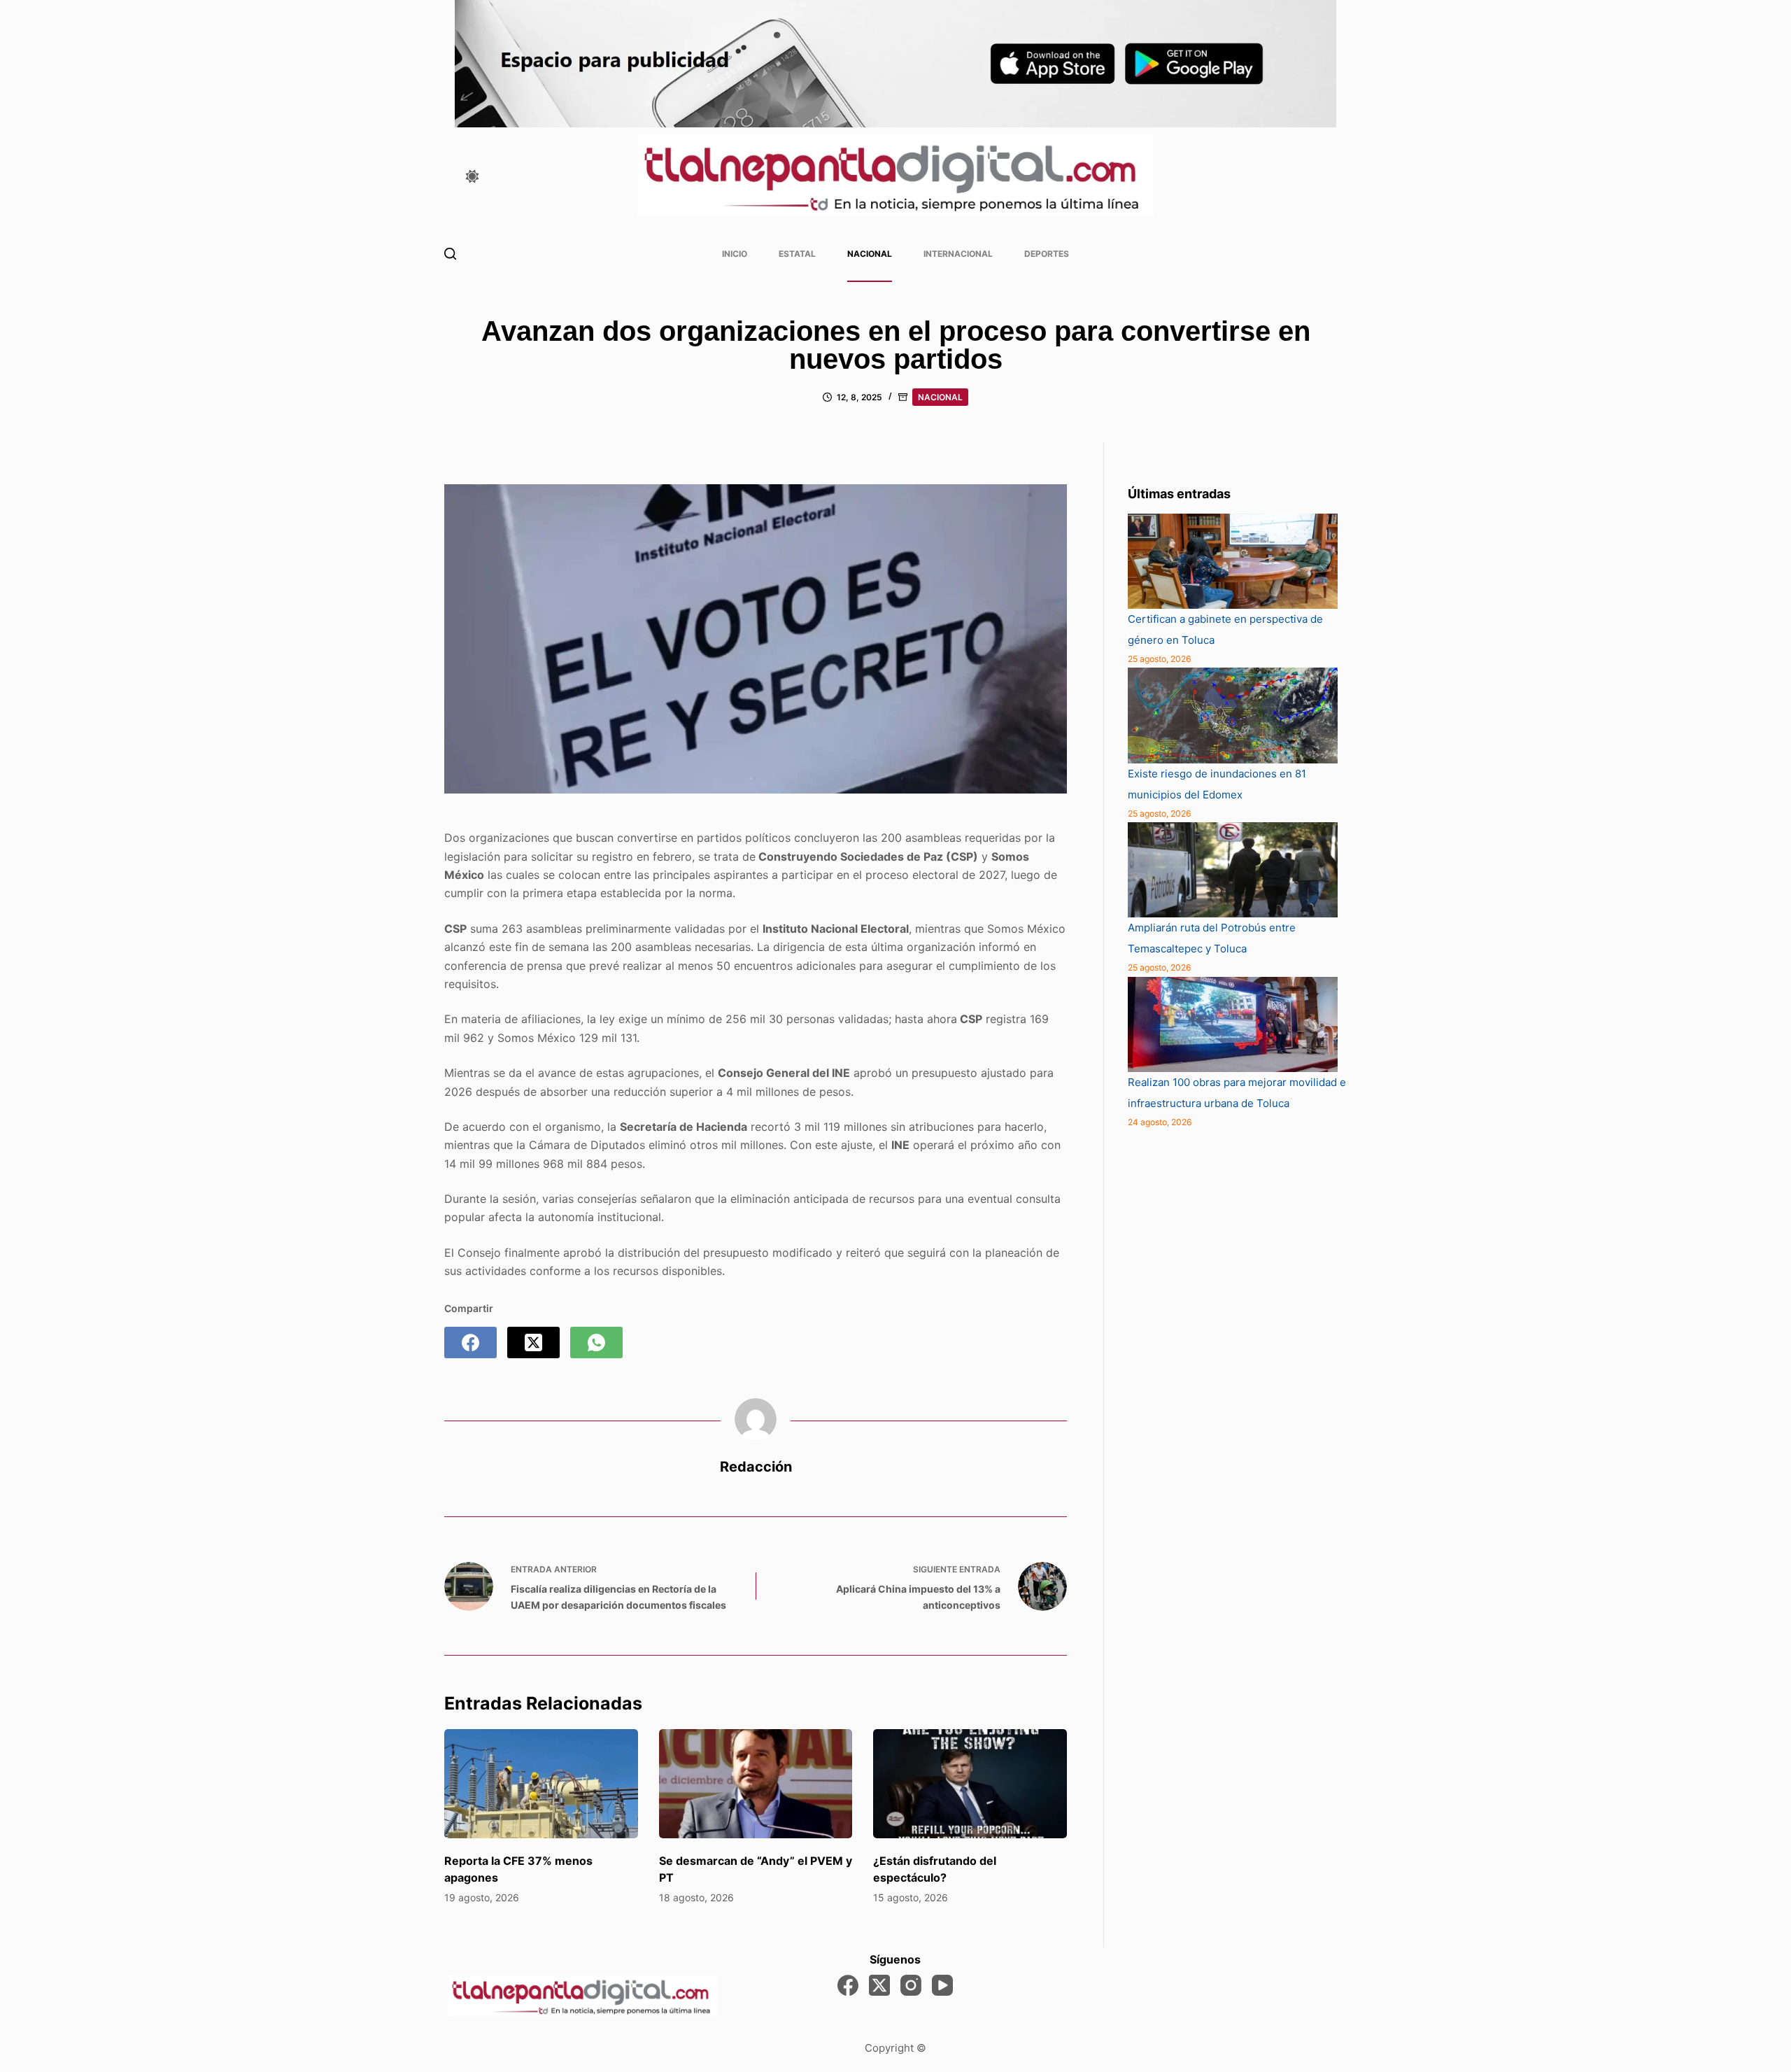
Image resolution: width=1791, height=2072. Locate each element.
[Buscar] (450, 254)
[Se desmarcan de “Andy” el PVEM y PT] (756, 1784)
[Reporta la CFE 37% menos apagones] (541, 1784)
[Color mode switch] (472, 176)
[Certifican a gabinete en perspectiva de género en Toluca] (1233, 561)
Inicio (735, 254)
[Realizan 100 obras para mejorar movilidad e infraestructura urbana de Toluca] (1233, 1024)
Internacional (958, 254)
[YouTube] (942, 1985)
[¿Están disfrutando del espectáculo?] (970, 1784)
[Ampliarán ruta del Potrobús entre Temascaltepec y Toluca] (1233, 870)
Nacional (870, 254)
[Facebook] (470, 1342)
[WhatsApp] (596, 1342)
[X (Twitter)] (533, 1342)
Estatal (797, 254)
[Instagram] (911, 1985)
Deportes (1047, 254)
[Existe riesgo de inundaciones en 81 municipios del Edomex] (1233, 715)
